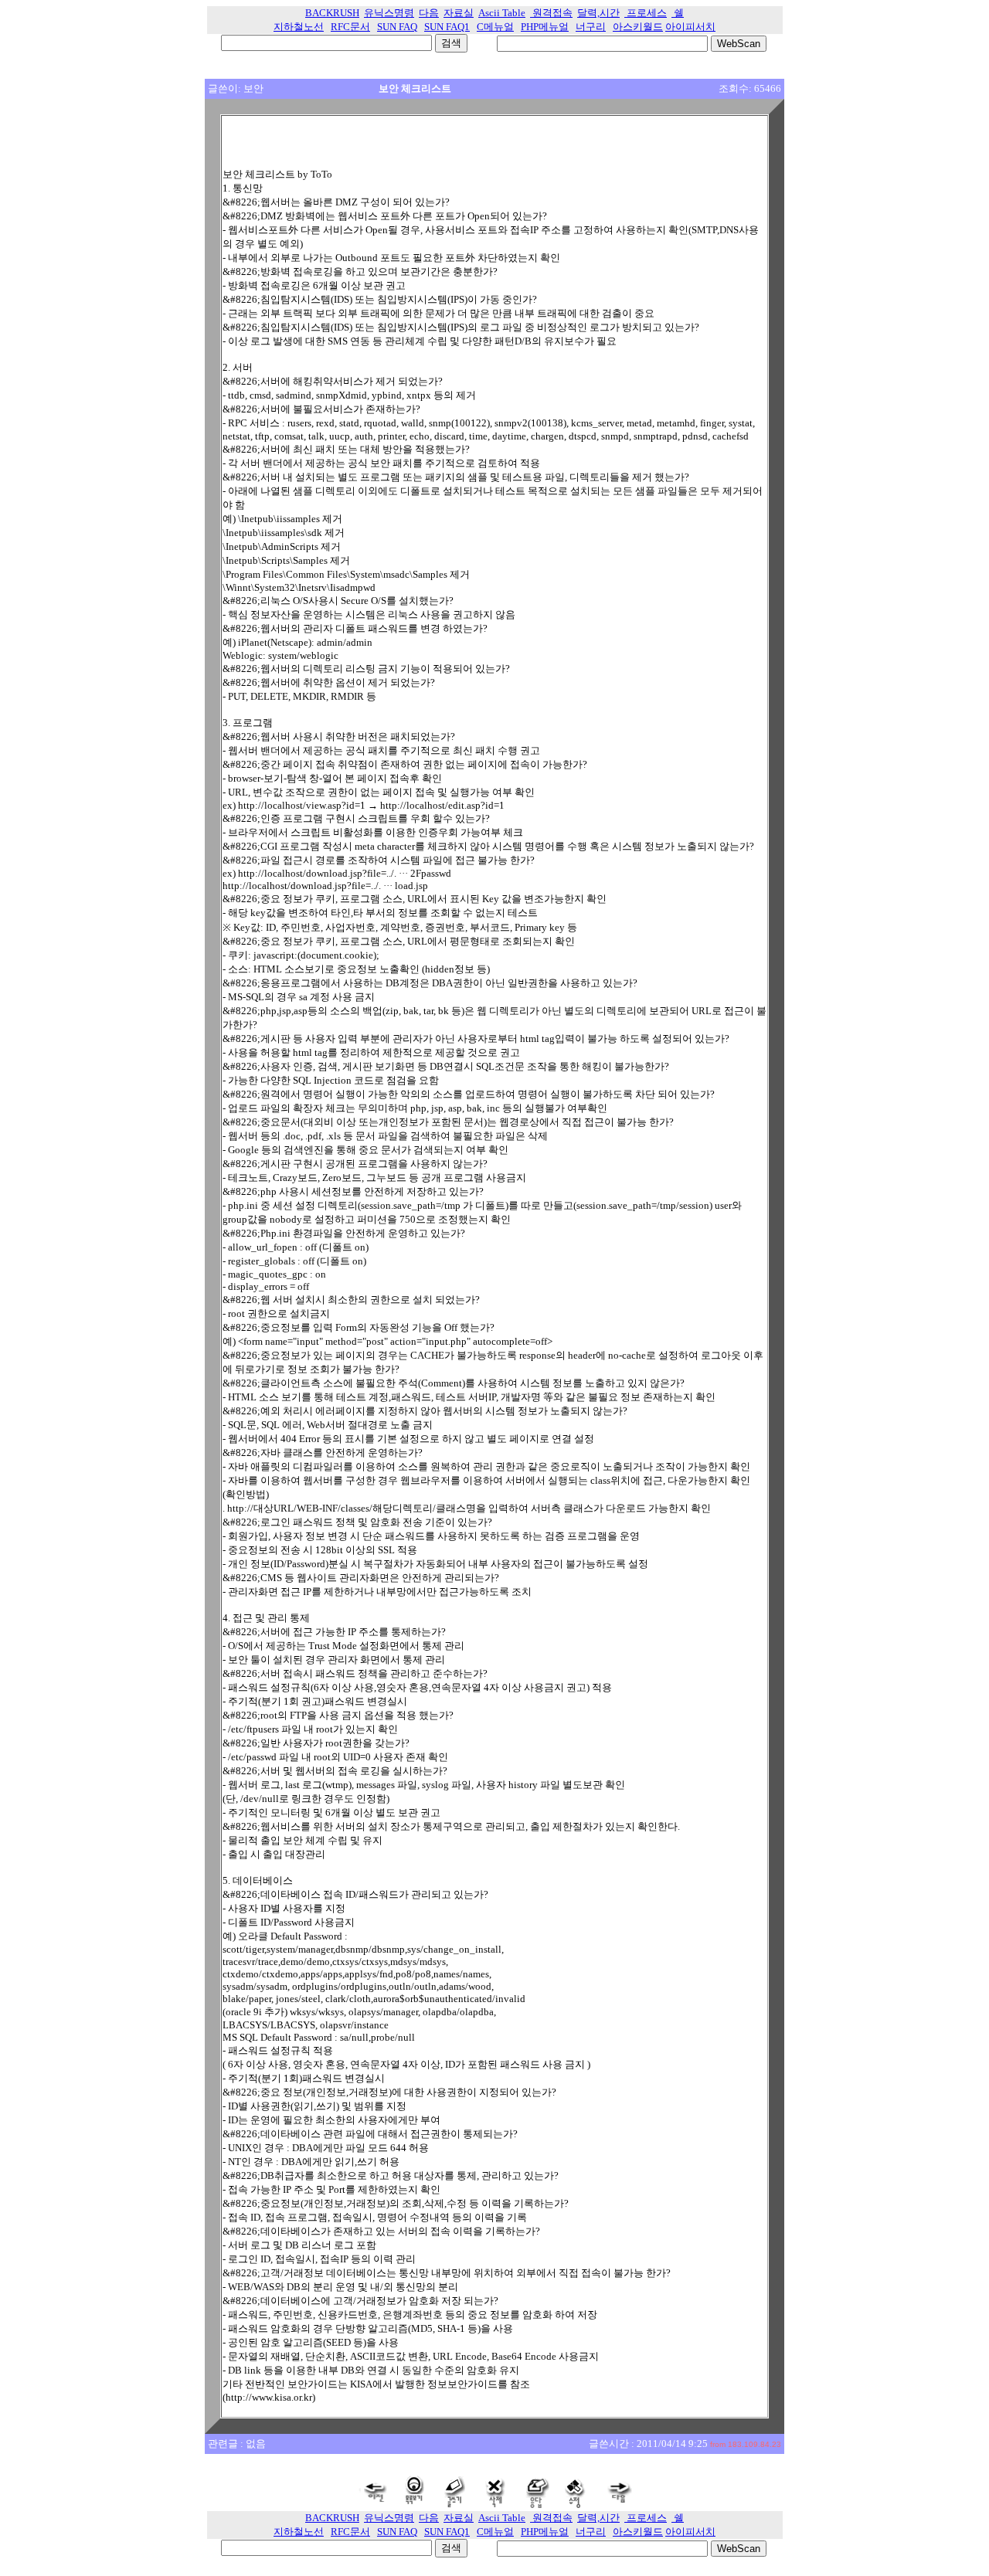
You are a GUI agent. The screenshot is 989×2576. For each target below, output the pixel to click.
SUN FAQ (397, 27)
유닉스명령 (389, 13)
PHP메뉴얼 (545, 27)
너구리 (591, 27)
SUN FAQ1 (447, 27)
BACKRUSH (332, 13)
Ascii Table (502, 13)
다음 (429, 13)
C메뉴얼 (495, 27)
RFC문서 (350, 27)
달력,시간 (598, 13)
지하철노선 (299, 27)
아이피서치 (690, 27)
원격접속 (551, 13)
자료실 (459, 13)
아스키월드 (638, 27)
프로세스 (646, 13)
